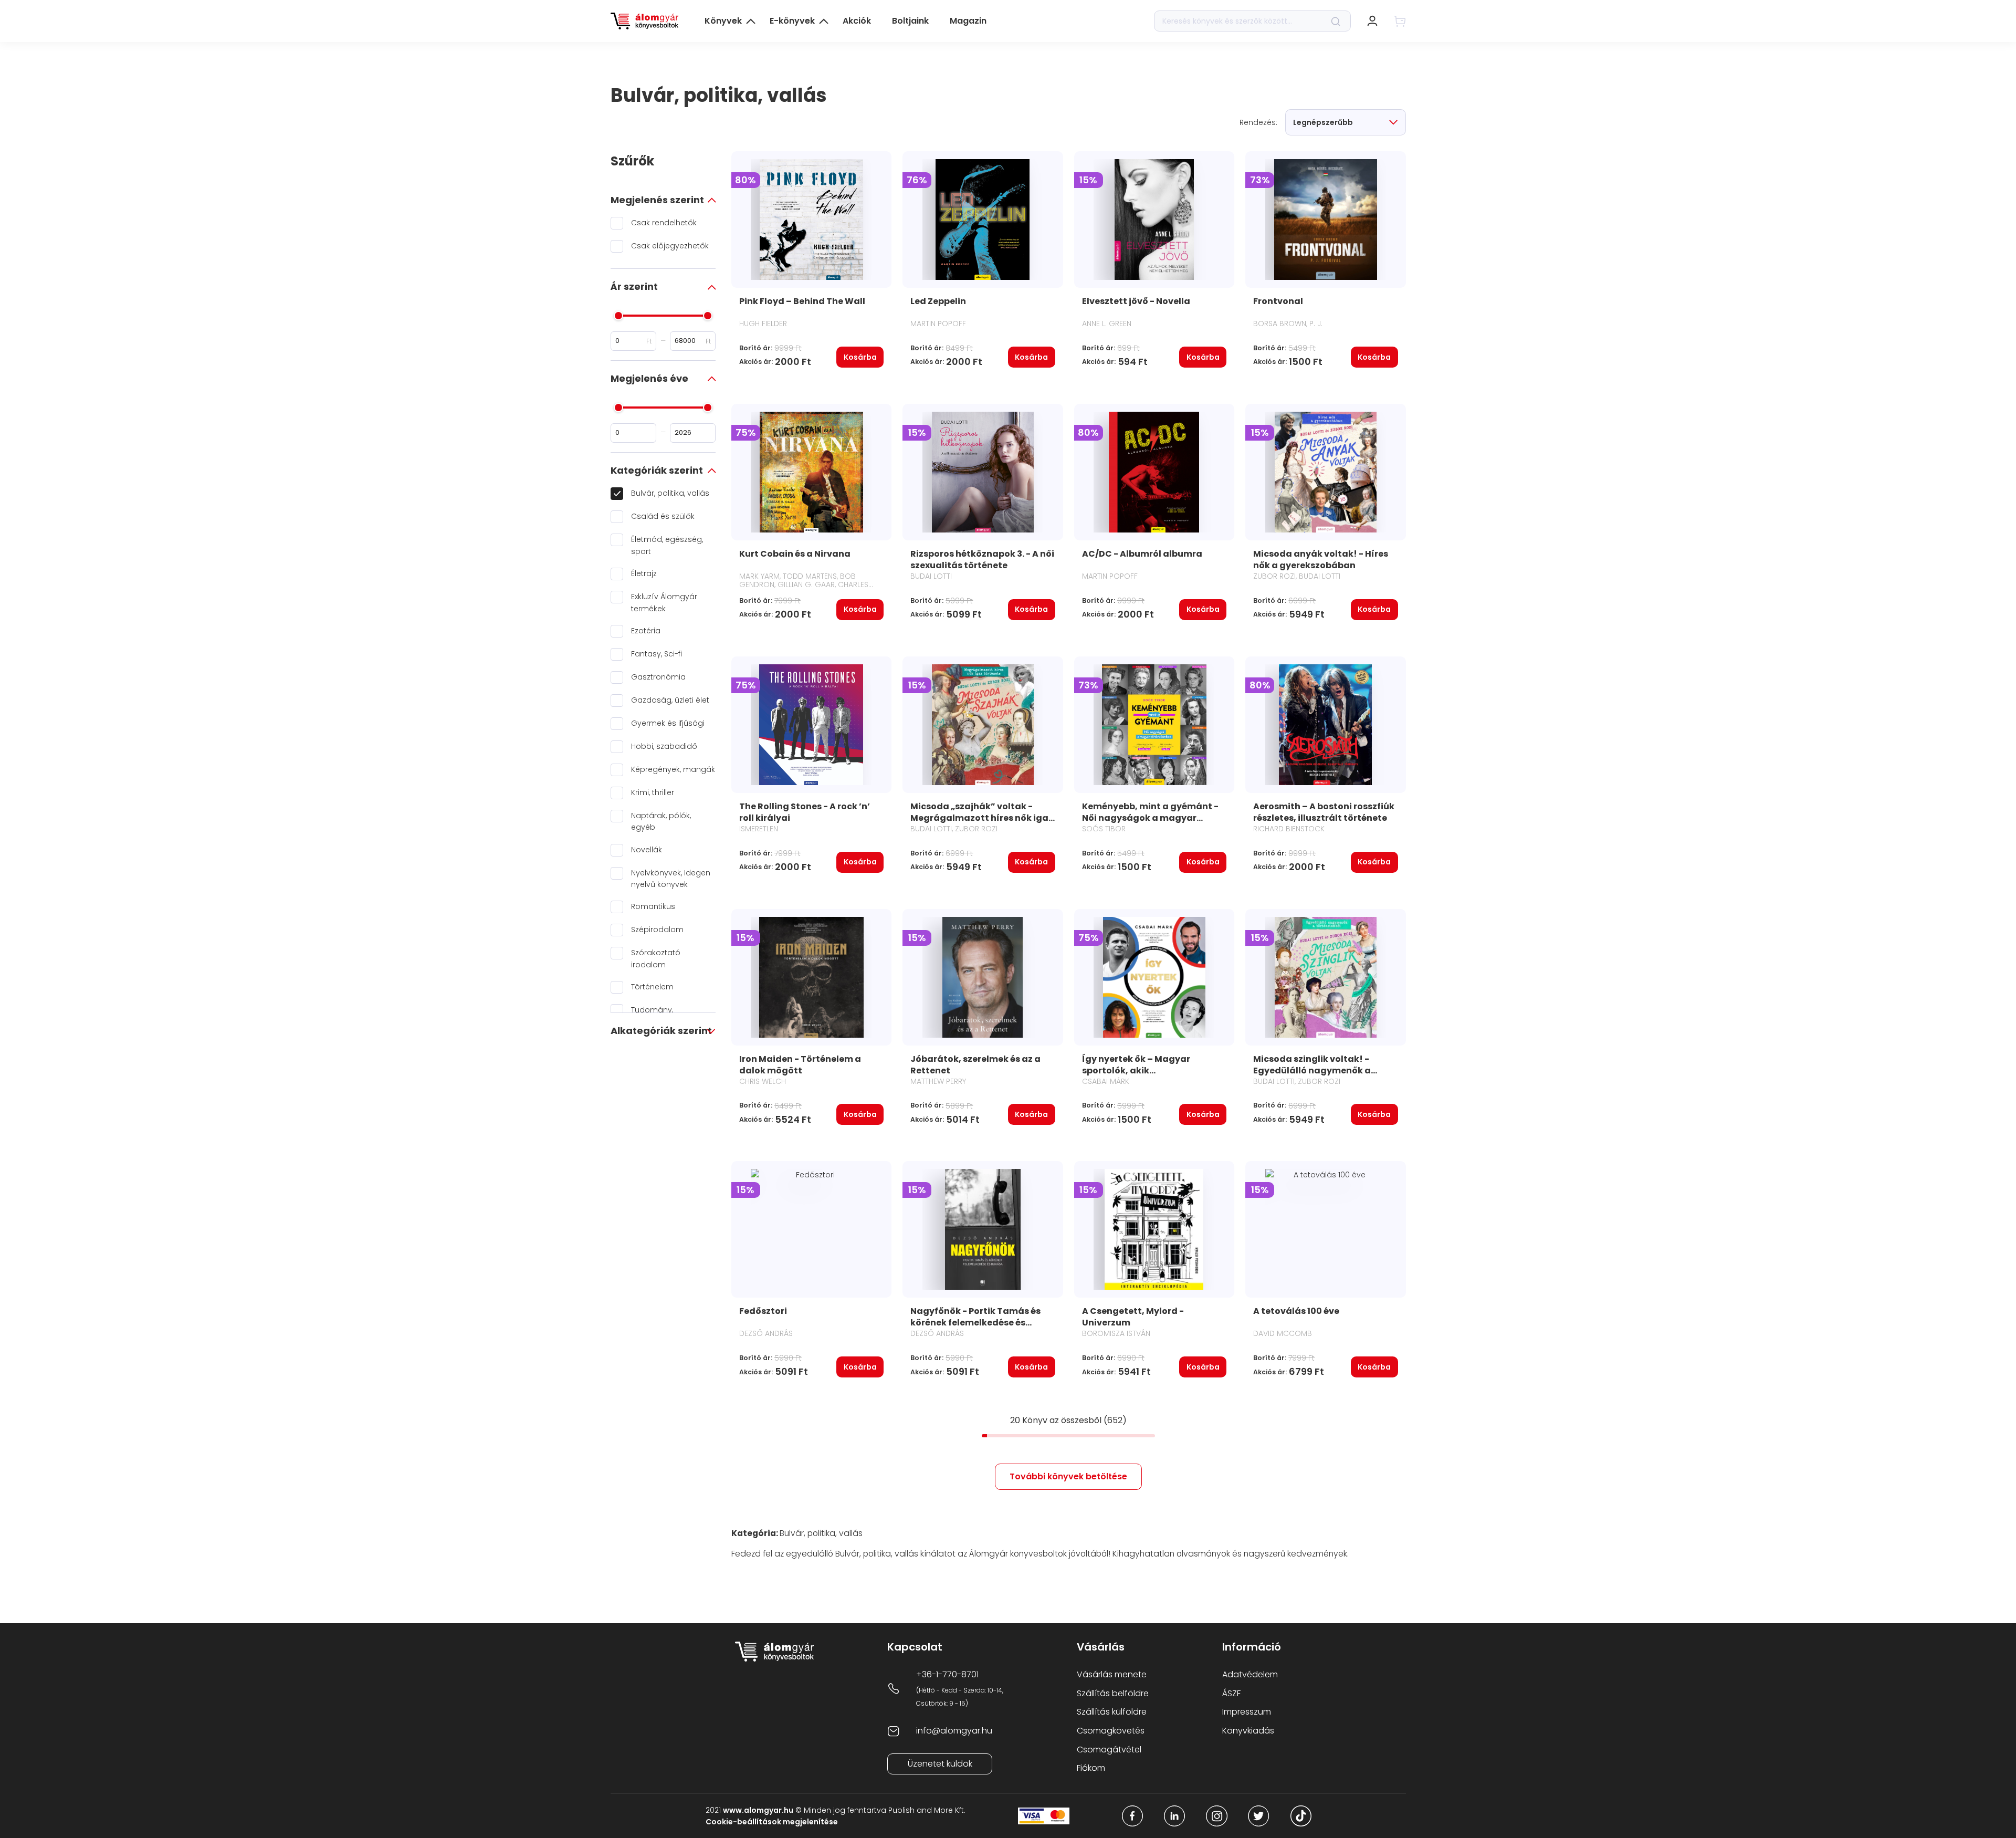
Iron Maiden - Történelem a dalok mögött (800, 1065)
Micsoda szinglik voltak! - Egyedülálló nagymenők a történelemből (1312, 1071)
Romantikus (653, 906)
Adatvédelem (1250, 1674)
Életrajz (644, 573)
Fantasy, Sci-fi (657, 654)
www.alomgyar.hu (758, 1810)
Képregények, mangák (673, 769)
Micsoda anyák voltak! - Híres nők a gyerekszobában (1321, 560)
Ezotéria (646, 631)
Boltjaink (910, 21)
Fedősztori (763, 1311)
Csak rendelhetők (664, 223)
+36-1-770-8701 (947, 1674)
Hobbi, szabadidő (664, 746)
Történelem (652, 987)
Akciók (857, 21)
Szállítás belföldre (1113, 1693)
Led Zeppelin (938, 301)
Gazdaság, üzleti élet (670, 700)
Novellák (647, 850)
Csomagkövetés (1111, 1731)
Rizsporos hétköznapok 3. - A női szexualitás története (982, 560)
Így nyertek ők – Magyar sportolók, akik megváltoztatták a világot (1143, 1071)
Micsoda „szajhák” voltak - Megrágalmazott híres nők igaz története (982, 818)
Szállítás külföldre (1112, 1712)
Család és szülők (663, 516)
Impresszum (1247, 1712)
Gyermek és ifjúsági (668, 723)
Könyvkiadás (1248, 1731)
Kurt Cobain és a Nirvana (795, 554)
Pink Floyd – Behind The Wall (802, 301)
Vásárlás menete (1112, 1674)
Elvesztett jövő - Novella (1136, 301)
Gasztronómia (658, 677)
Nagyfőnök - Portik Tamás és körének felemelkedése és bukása (975, 1323)
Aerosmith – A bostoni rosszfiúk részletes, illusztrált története (1324, 812)
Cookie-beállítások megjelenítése (772, 1822)
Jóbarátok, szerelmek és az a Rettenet (975, 1065)
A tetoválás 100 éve (1296, 1311)
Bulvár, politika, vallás (670, 493)
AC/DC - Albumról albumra (1142, 554)
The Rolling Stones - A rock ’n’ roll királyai (805, 812)
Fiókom (1091, 1768)
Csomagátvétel (1109, 1750)
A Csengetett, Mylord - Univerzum (1133, 1317)
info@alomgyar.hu (954, 1731)
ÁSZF (1231, 1693)
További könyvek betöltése (1068, 1476)
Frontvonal (1278, 301)
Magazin (968, 21)
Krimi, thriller (653, 792)
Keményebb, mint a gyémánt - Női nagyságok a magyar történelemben (1150, 818)
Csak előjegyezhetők (670, 246)
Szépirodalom (657, 930)
